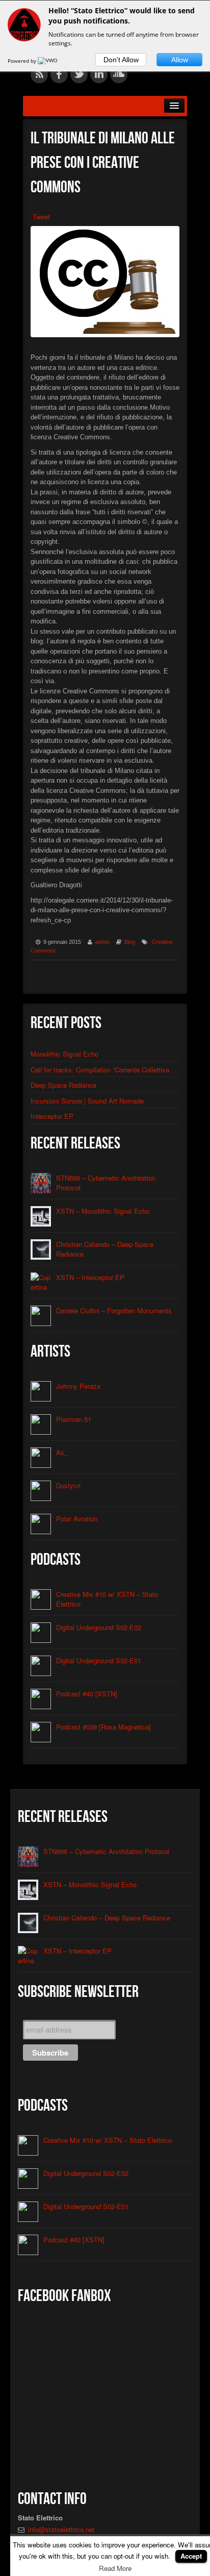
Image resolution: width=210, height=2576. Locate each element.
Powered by (23, 61)
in (99, 74)
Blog (130, 942)
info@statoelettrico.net (61, 2529)
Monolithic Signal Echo (64, 1054)
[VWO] (48, 61)
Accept (191, 2556)
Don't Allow (121, 60)
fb (59, 74)
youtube (159, 74)
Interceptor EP (52, 1116)
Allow (180, 60)
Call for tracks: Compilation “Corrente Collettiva (100, 1070)
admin (102, 942)
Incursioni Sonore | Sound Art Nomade (87, 1101)
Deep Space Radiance (63, 1085)
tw (79, 74)
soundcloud (119, 74)
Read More (115, 2568)
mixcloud (139, 74)
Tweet (41, 217)
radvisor (178, 74)
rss (39, 74)
